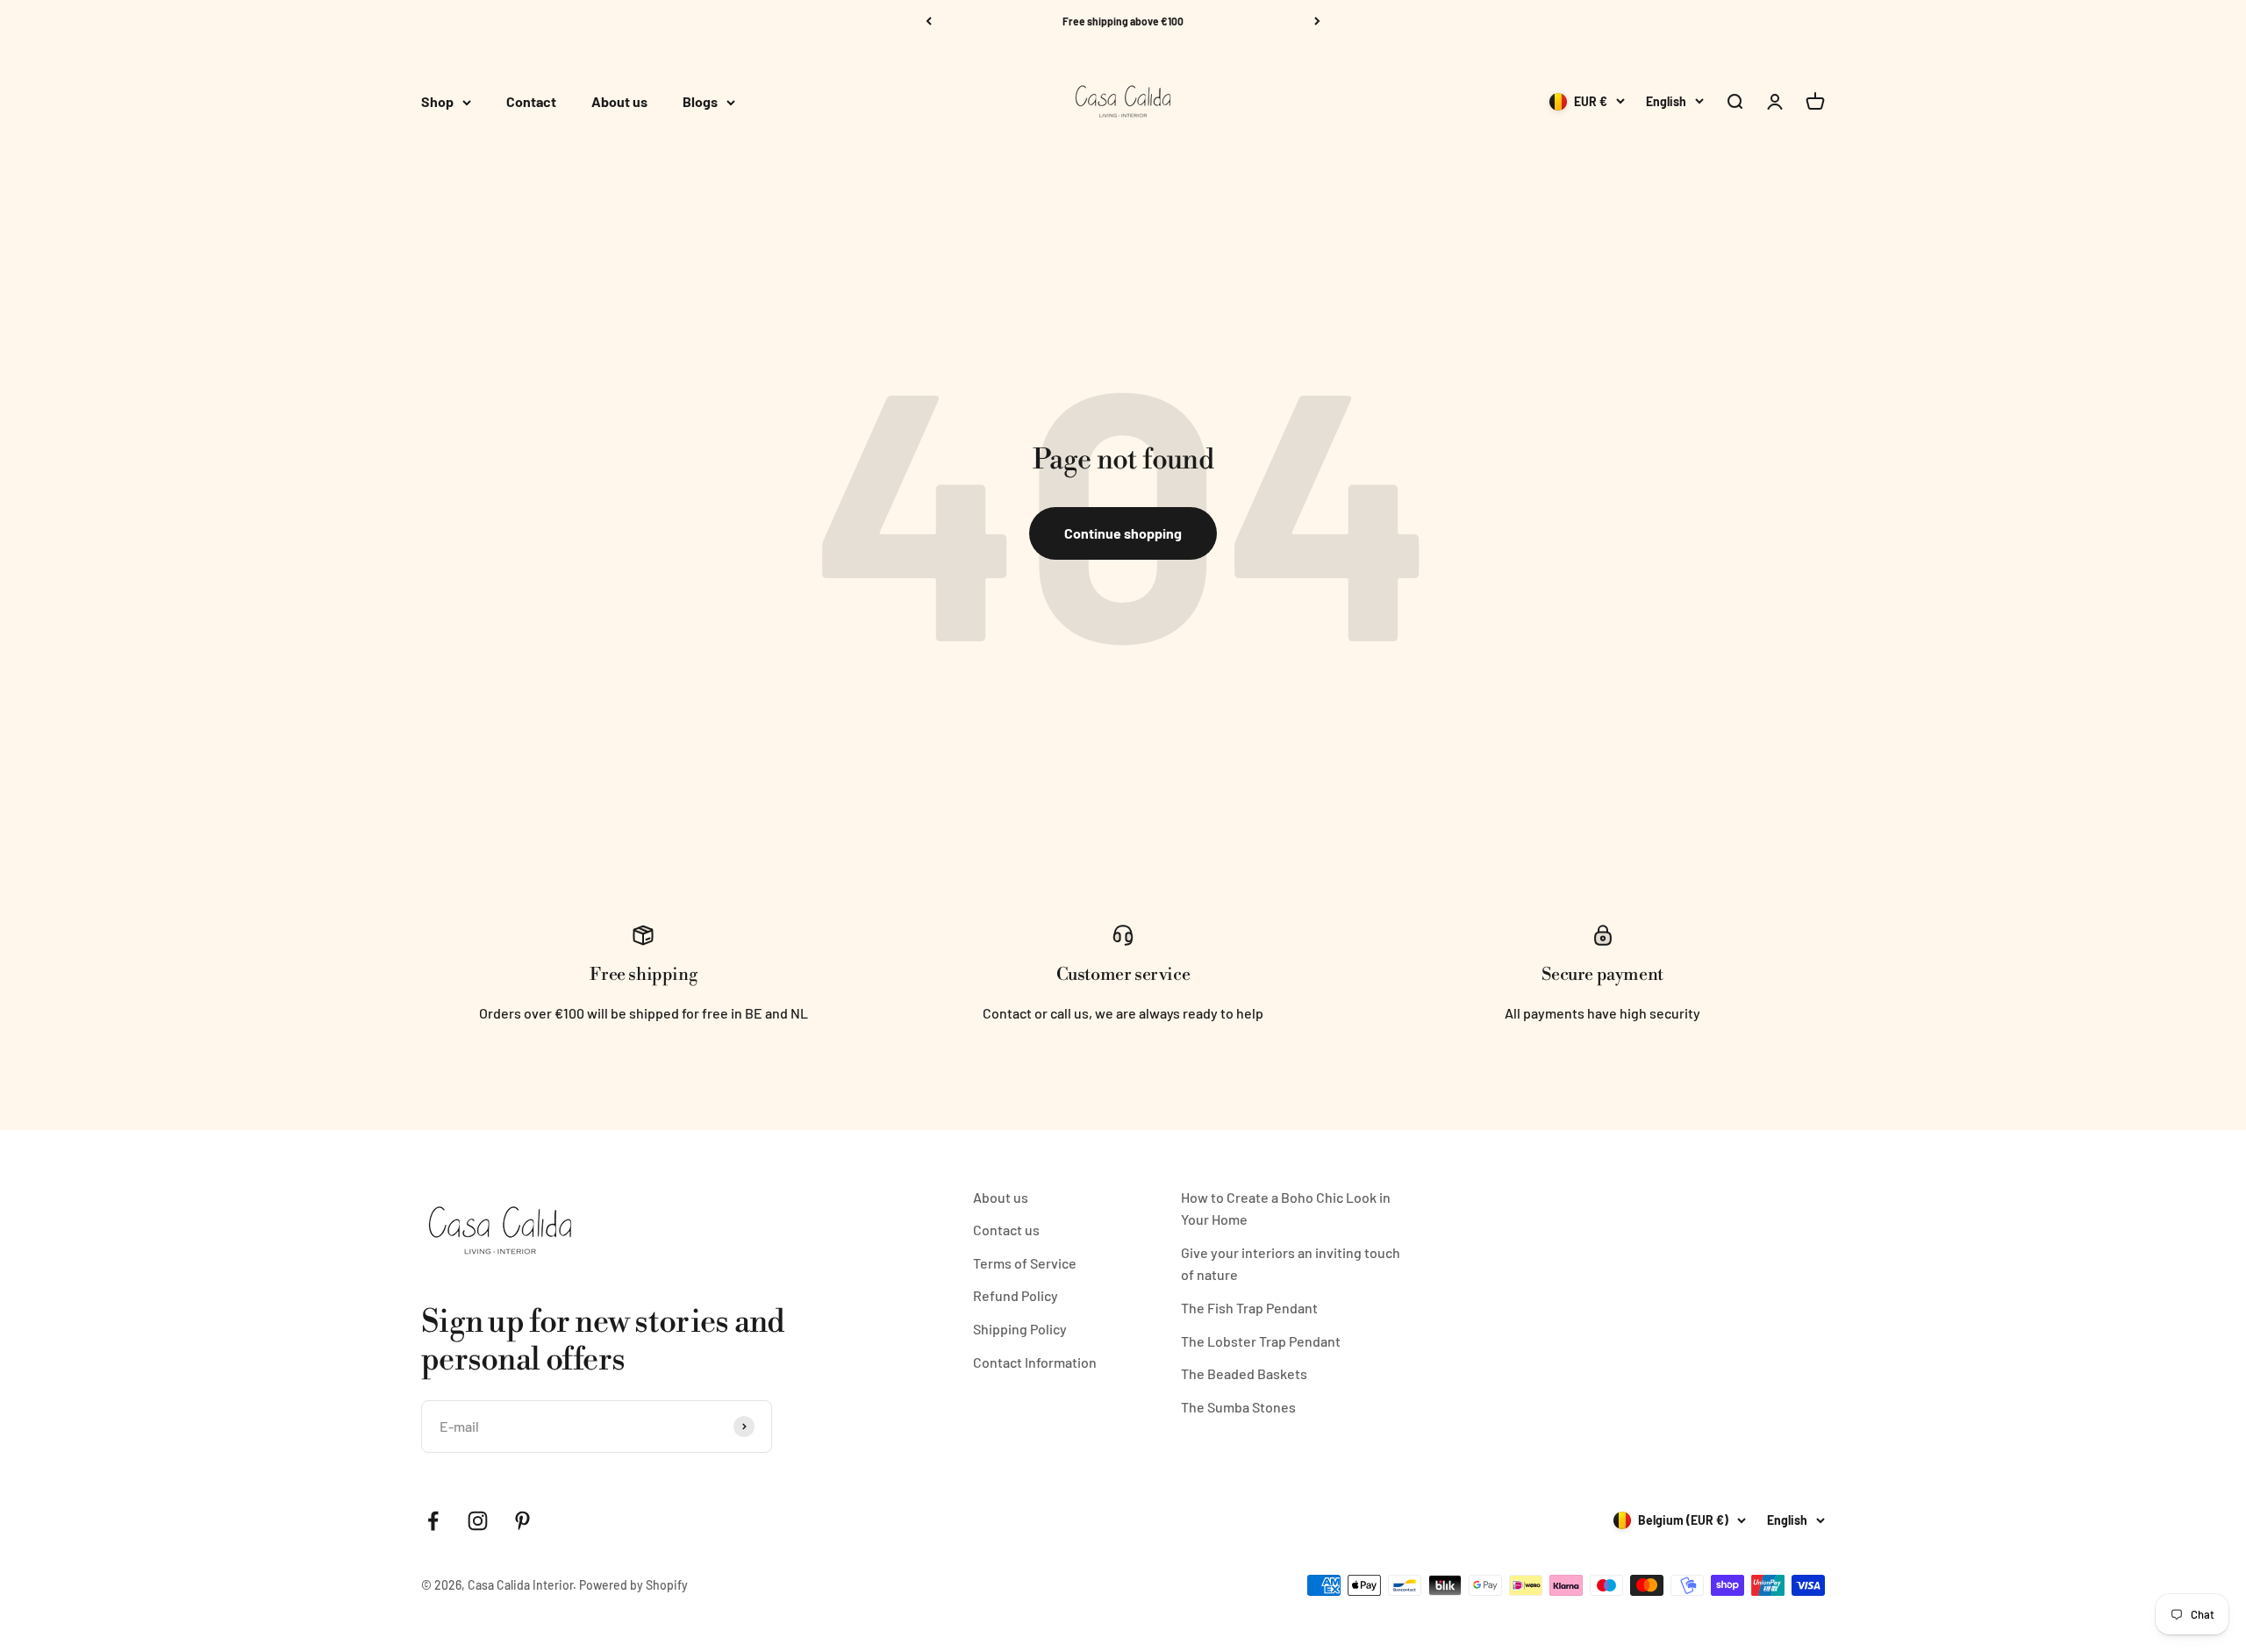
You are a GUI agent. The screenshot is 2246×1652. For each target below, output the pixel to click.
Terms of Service (1025, 1263)
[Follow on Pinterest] (522, 1521)
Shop (437, 102)
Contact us (1006, 1230)
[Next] (1317, 21)
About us (619, 102)
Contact (531, 102)
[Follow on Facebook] (433, 1521)
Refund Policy (1016, 1295)
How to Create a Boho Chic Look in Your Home (1286, 1209)
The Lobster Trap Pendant (1261, 1341)
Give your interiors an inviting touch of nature (1291, 1264)
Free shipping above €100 (1123, 21)
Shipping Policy (1020, 1329)
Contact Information (1035, 1362)
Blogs (700, 102)
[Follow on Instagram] (478, 1521)
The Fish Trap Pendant (1249, 1308)
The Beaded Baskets (1244, 1373)
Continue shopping (1123, 533)
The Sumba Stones (1238, 1407)
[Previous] (929, 21)
